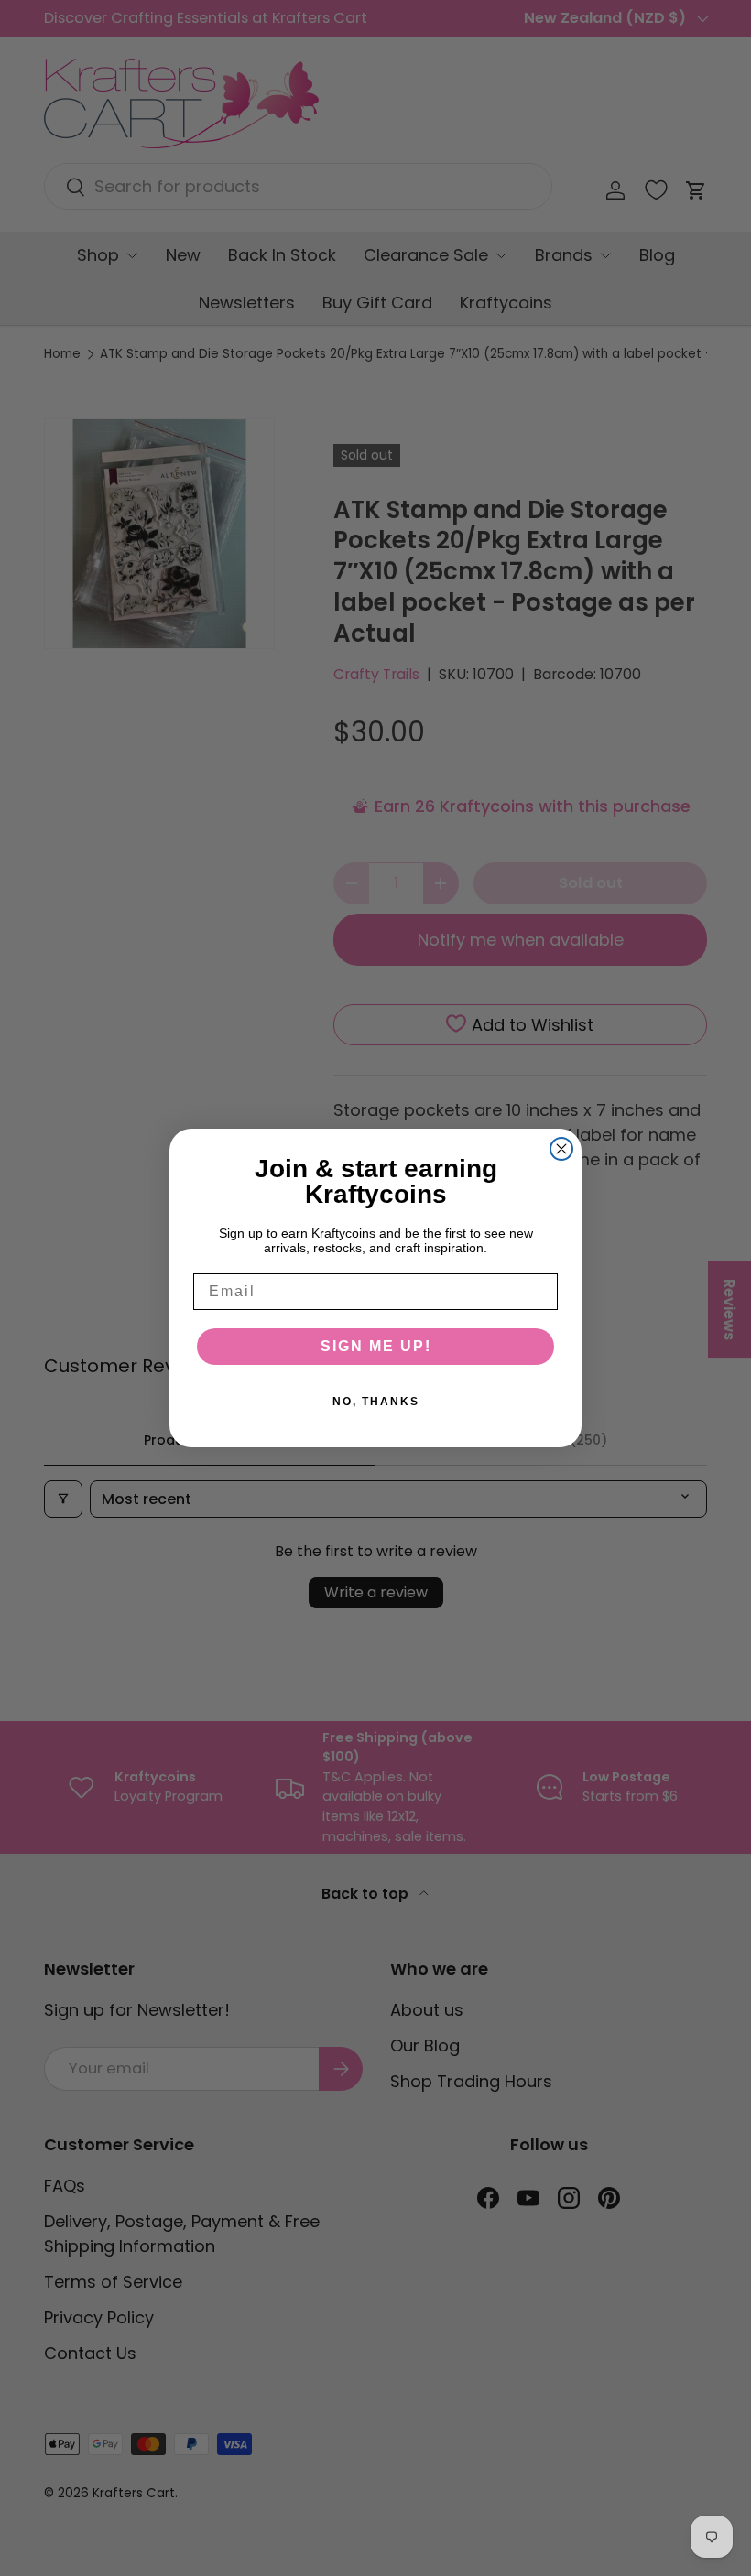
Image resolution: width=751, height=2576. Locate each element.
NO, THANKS (376, 1402)
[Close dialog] (561, 1149)
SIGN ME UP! (376, 1346)
